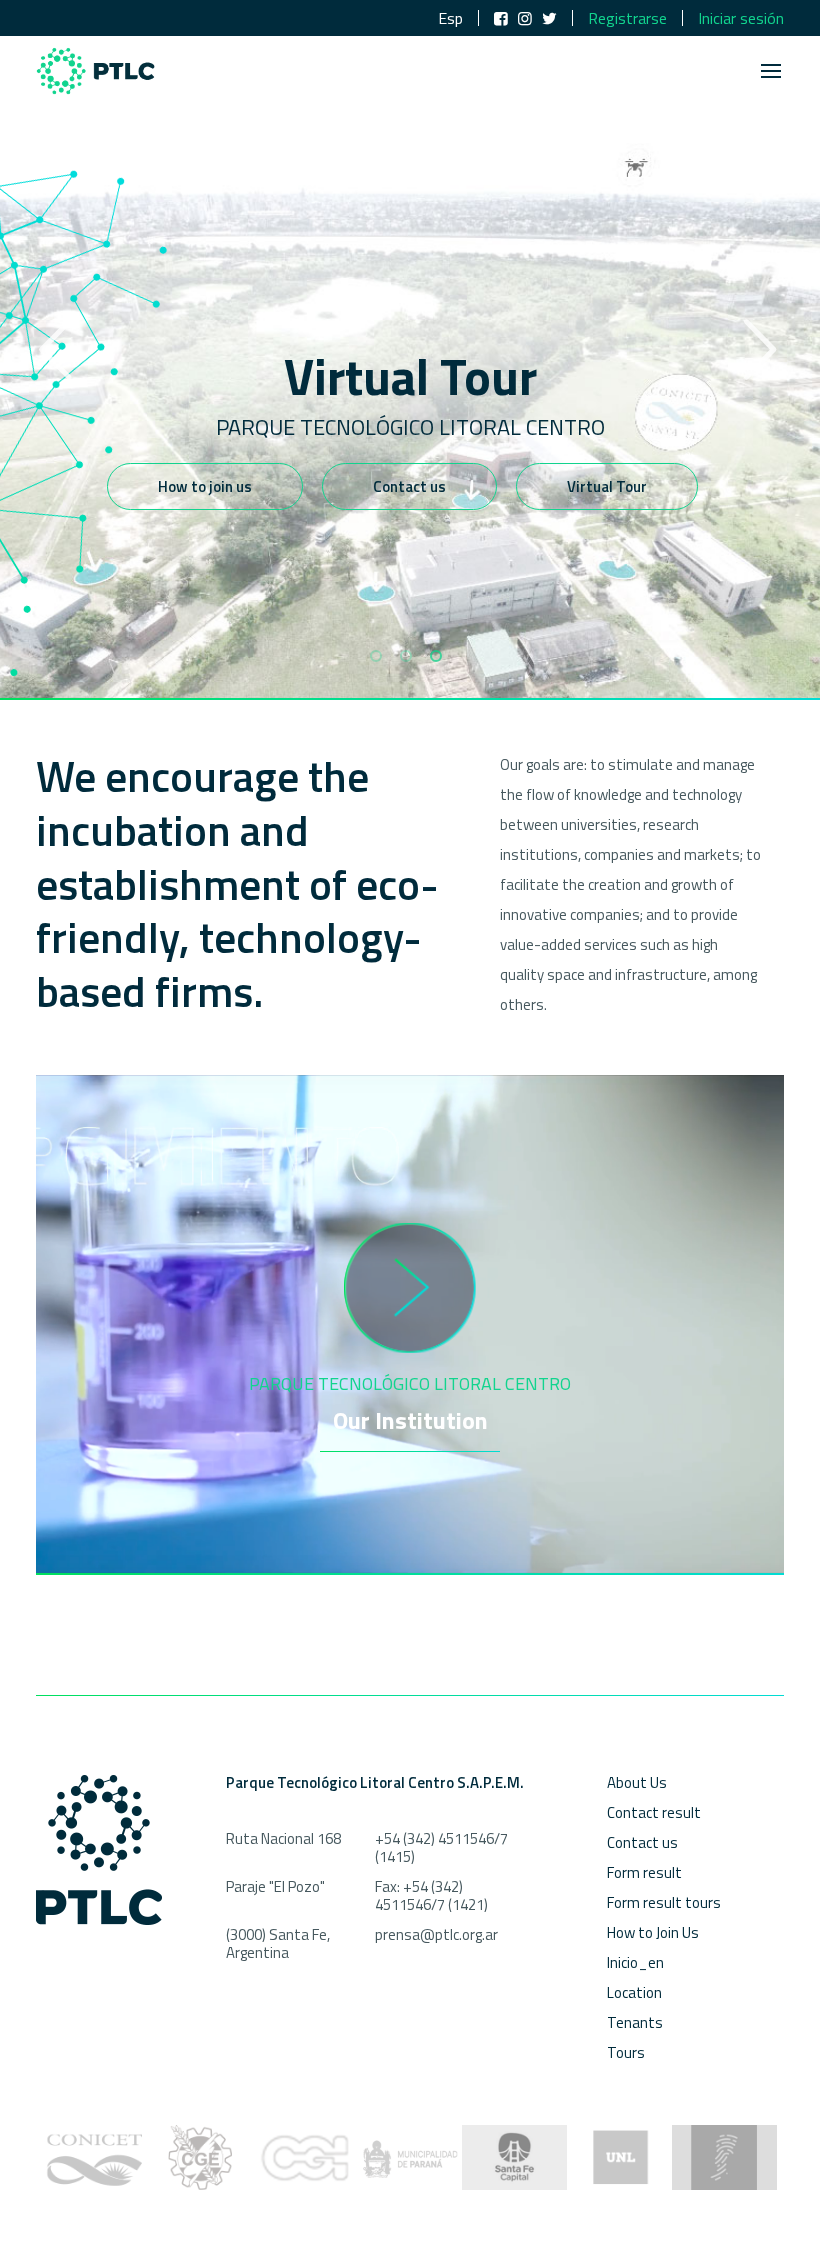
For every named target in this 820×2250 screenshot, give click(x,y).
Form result (644, 1872)
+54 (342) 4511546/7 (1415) (441, 1847)
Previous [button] (55, 350)
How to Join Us (653, 1932)
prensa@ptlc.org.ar (436, 1934)
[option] (410, 350)
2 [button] (406, 656)
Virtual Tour (607, 486)
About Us (637, 1782)
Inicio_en (635, 1962)
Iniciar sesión (741, 18)
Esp (450, 18)
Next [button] (760, 350)
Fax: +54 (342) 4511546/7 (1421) (431, 1895)
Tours (626, 2052)
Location (634, 1992)
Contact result (654, 1812)
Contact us (409, 486)
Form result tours (664, 1902)
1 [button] (376, 656)
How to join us (205, 486)
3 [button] (436, 656)
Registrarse (627, 18)
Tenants (635, 2022)
